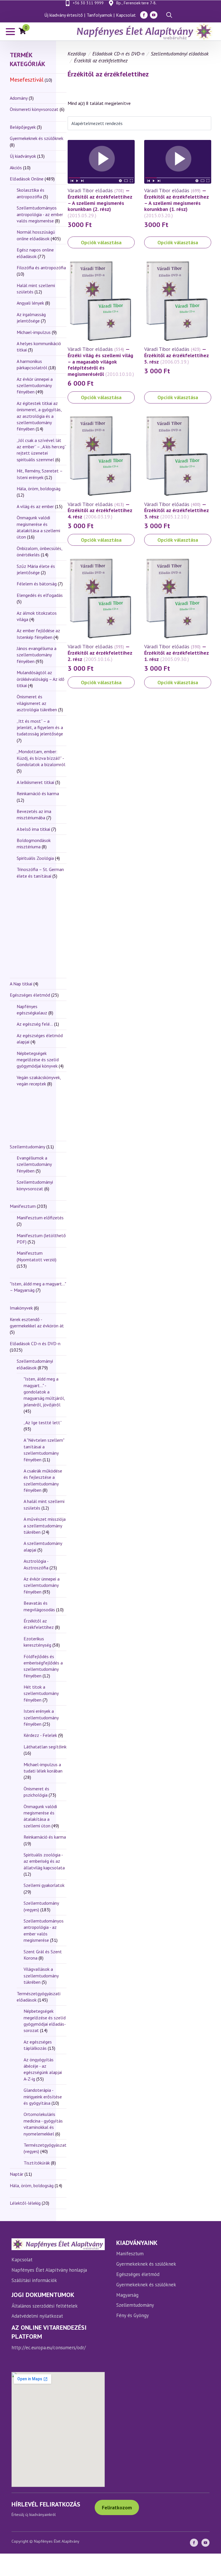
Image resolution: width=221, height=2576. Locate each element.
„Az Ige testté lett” (43, 1422)
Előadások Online (27, 179)
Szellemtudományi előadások (180, 54)
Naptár (17, 2174)
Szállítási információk (34, 2280)
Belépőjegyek (23, 127)
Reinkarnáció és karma (38, 793)
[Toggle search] (169, 15)
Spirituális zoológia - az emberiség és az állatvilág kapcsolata (44, 1861)
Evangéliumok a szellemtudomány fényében (34, 1164)
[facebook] (144, 15)
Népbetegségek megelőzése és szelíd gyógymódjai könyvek (38, 1060)
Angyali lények (30, 303)
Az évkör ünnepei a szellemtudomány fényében (35, 386)
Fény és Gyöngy (133, 2315)
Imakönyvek (21, 1308)
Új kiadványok (23, 156)
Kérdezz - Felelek (40, 1735)
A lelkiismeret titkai (35, 782)
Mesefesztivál (27, 79)
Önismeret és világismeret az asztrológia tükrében (37, 703)
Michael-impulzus (34, 332)
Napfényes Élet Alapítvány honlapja (49, 2270)
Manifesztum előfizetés (40, 1218)
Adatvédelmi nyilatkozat (37, 2316)
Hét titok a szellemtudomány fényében (41, 1693)
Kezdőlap (77, 54)
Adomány (19, 98)
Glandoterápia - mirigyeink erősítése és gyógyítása (43, 2097)
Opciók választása (101, 242)
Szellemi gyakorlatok (44, 1885)
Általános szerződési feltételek (45, 2306)
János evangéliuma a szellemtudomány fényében (37, 655)
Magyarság (127, 2295)
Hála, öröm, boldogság (39, 489)
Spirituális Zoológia (35, 858)
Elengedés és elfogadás (40, 595)
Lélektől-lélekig (25, 2203)
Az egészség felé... (35, 1024)
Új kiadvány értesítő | (65, 15)
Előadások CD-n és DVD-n (35, 1343)
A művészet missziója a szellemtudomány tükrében (45, 1526)
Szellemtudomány (27, 1147)
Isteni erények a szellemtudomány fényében (41, 1717)
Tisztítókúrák (37, 2163)
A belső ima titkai (33, 829)
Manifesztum (23, 1206)
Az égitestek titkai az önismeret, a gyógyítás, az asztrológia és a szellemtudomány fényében (39, 416)
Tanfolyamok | (101, 15)
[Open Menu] (10, 32)
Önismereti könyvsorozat (34, 109)
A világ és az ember (35, 506)
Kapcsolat (126, 15)
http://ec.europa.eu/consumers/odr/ (49, 2348)
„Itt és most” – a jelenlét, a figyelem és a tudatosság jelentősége (40, 727)
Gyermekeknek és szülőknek (37, 138)
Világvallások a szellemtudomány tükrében (41, 1976)
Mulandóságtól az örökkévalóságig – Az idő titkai (41, 679)
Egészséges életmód (30, 995)
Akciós (16, 168)
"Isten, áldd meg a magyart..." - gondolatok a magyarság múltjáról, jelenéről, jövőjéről (44, 1392)
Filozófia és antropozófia (41, 268)
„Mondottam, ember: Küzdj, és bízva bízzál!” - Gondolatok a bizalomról (41, 758)
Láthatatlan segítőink (45, 1747)
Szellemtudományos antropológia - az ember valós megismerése (40, 214)
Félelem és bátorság (37, 584)
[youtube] (154, 15)
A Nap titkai (21, 984)
